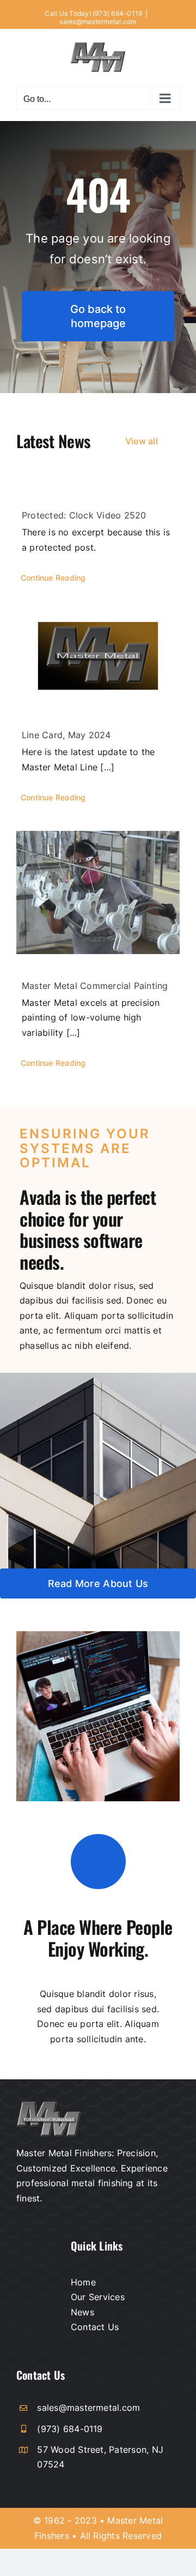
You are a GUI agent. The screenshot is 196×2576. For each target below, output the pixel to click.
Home (83, 2282)
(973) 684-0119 (70, 2429)
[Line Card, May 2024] (98, 657)
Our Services (98, 2297)
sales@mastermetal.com (98, 22)
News (82, 2312)
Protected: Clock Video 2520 (84, 515)
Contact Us (95, 2327)
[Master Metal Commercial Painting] (98, 892)
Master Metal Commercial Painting (95, 986)
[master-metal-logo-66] (49, 2106)
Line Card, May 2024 (66, 735)
